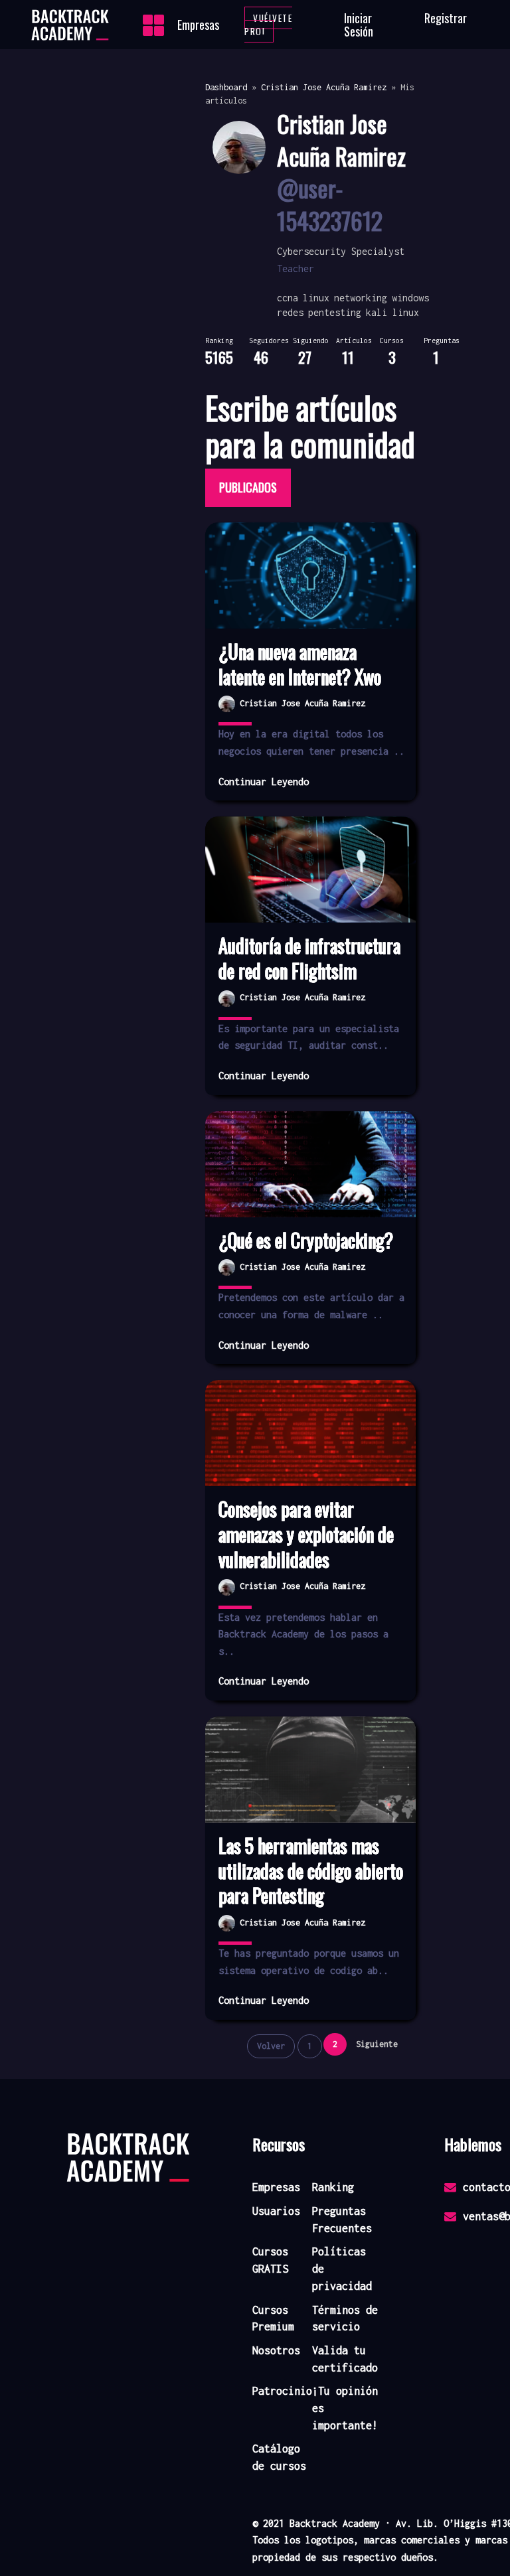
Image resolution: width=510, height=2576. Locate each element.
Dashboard (226, 87)
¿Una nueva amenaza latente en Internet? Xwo (300, 664)
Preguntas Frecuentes (342, 2220)
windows (410, 298)
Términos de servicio (345, 2318)
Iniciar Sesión (359, 25)
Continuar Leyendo (264, 782)
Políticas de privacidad (342, 2268)
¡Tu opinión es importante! (345, 2408)
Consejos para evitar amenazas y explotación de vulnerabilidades (306, 1534)
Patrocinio (282, 2391)
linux (316, 298)
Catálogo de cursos (279, 2457)
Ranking (333, 2187)
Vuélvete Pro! (268, 25)
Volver (271, 2046)
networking (361, 298)
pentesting (335, 312)
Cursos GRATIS (270, 2260)
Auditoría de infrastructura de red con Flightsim (309, 958)
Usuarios (276, 2211)
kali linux (392, 312)
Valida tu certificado (345, 2359)
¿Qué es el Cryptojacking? (306, 1241)
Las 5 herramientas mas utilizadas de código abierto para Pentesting (311, 1871)
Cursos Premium (273, 2318)
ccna (288, 298)
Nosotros (276, 2350)
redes (290, 312)
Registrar (446, 18)
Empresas (198, 25)
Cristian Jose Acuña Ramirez (324, 87)
